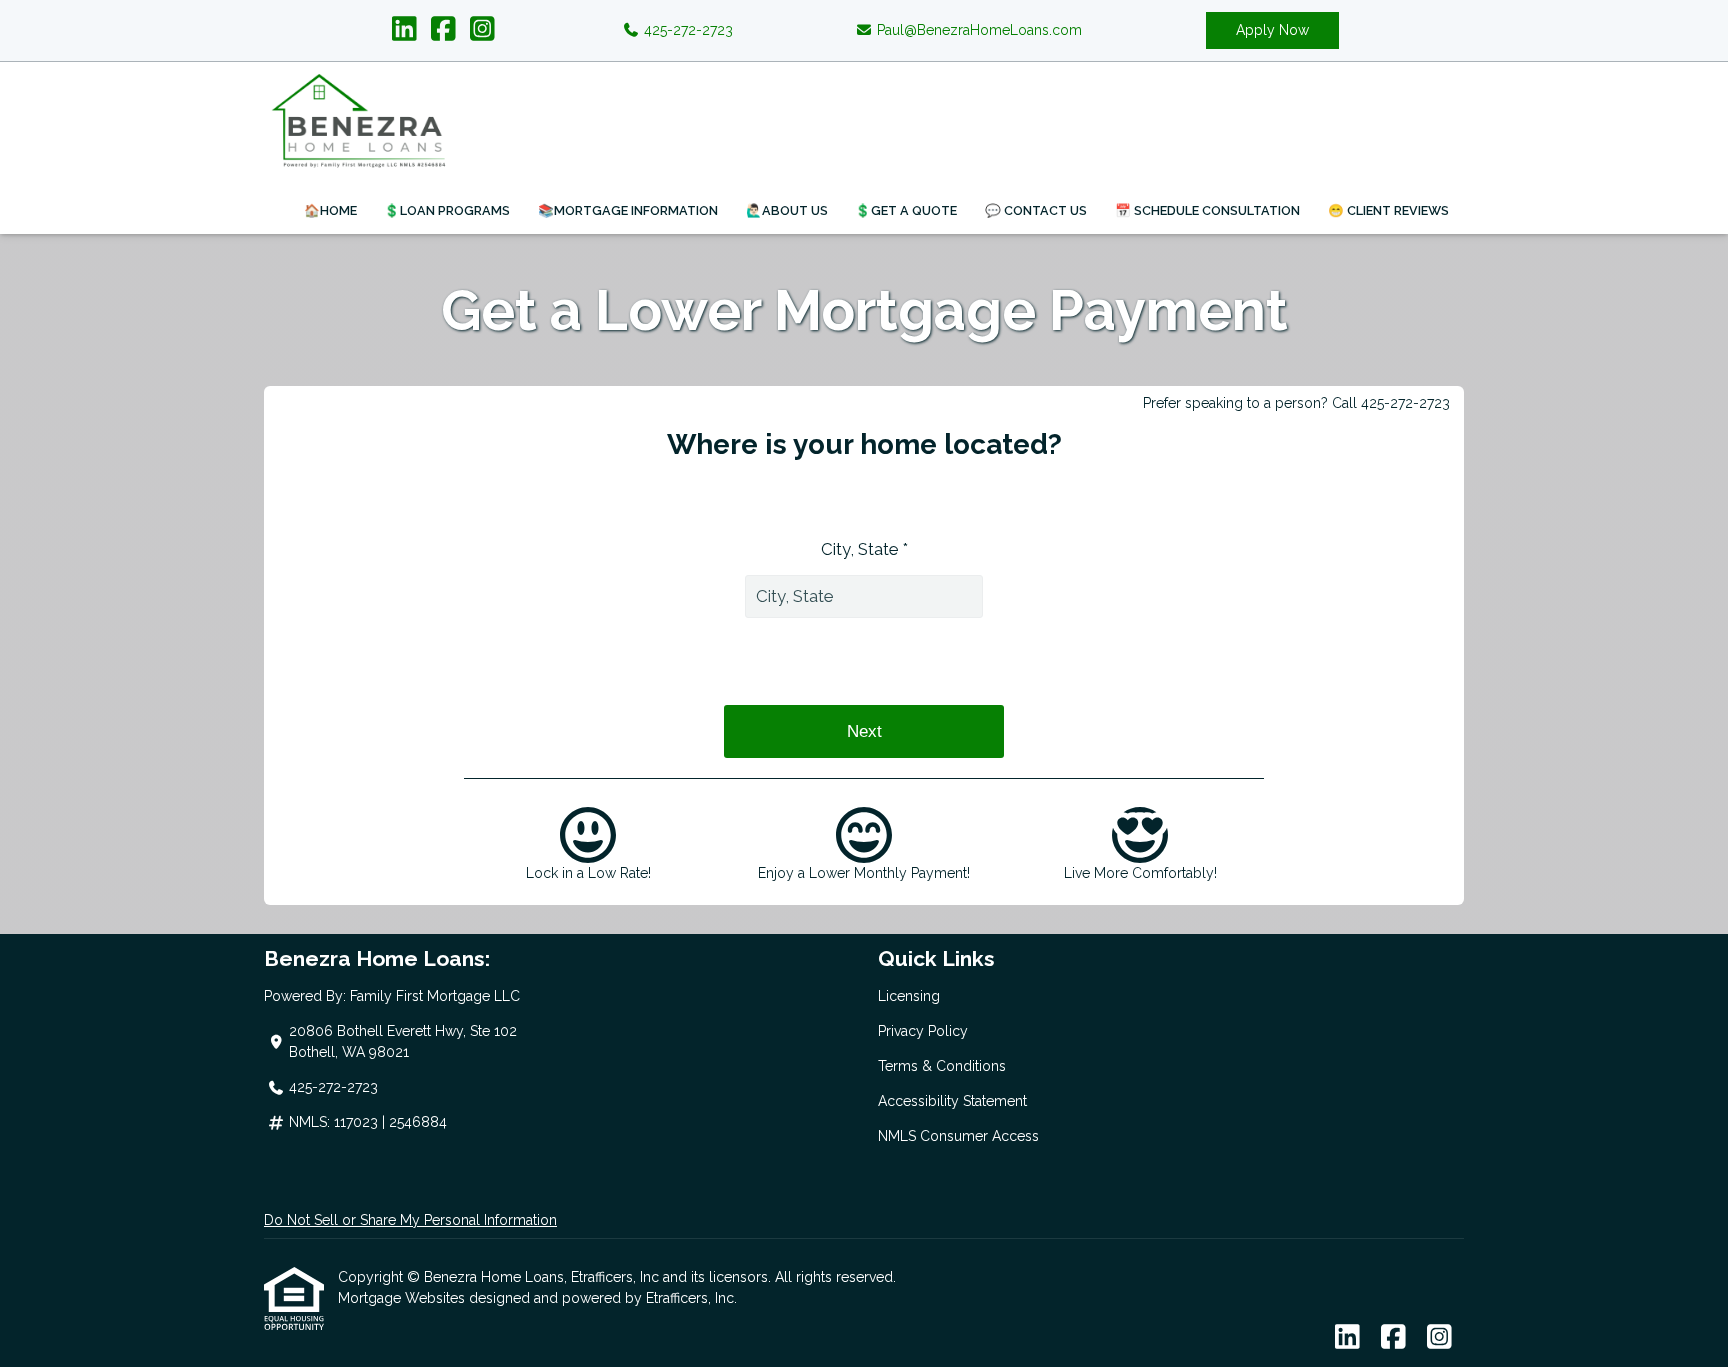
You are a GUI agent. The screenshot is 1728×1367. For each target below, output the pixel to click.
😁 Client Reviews (1388, 210)
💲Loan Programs (447, 210)
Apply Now (1272, 30)
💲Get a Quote (906, 210)
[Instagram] (482, 30)
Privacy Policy (923, 1031)
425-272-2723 (686, 30)
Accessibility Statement (952, 1101)
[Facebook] (443, 30)
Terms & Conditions (942, 1066)
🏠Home (330, 210)
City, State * (864, 549)
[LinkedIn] (404, 30)
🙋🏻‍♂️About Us (787, 210)
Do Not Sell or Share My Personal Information (410, 1220)
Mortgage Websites (403, 1298)
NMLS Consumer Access (958, 1136)
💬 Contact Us (1036, 210)
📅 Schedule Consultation (1207, 210)
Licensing (909, 996)
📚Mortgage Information (628, 210)
